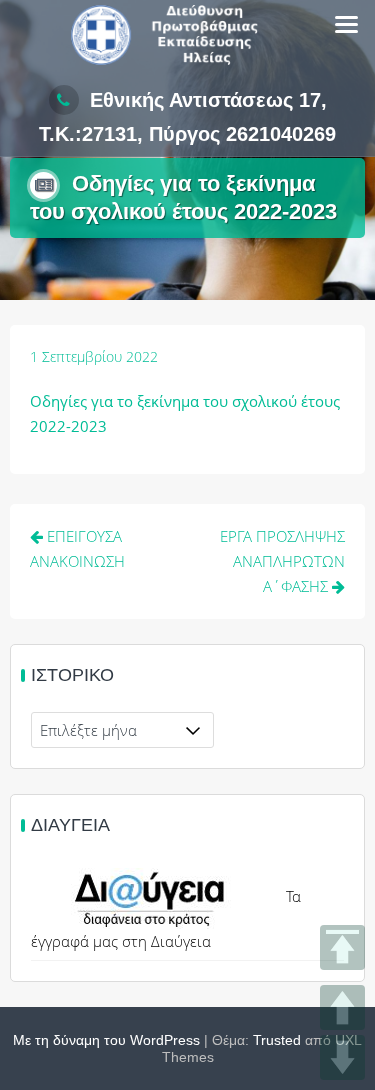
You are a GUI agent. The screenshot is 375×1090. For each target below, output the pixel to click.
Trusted (277, 1040)
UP (342, 1007)
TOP (342, 947)
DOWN (342, 1057)
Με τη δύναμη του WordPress (106, 1040)
